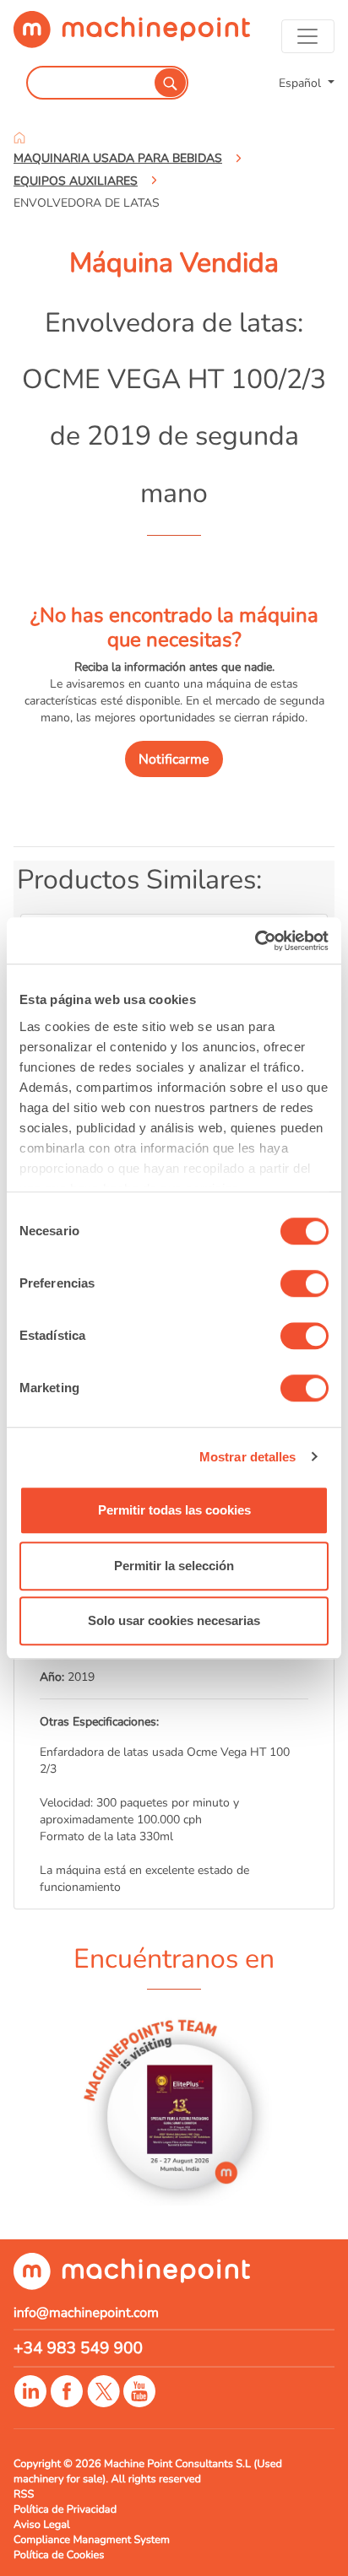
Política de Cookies (59, 2555)
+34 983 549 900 (78, 2348)
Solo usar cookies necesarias (174, 1620)
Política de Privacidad (65, 2509)
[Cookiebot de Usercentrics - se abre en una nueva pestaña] (255, 941)
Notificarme (174, 759)
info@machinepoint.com (86, 2313)
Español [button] (302, 83)
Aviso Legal (42, 2525)
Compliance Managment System (92, 2540)
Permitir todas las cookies (174, 1510)
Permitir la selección (174, 1566)
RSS (24, 2494)
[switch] (304, 1283)
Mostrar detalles (248, 1457)
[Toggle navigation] (308, 36)
